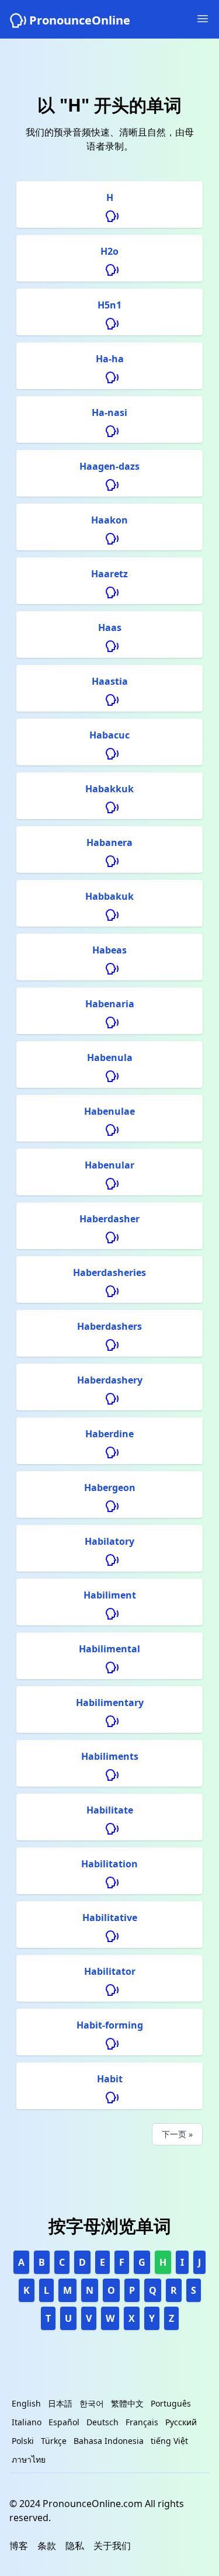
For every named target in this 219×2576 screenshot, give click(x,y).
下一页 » (177, 2134)
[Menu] (203, 19)
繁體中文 (127, 2403)
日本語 (60, 2403)
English (26, 2403)
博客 (19, 2546)
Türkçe (54, 2441)
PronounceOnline (80, 20)
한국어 (92, 2403)
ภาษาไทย (29, 2459)
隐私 (75, 2546)
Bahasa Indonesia (109, 2441)
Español (64, 2422)
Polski (23, 2441)
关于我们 (112, 2546)
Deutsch (102, 2422)
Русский (181, 2422)
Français (142, 2422)
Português (171, 2403)
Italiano (27, 2422)
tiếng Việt (169, 2441)
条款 (47, 2546)
